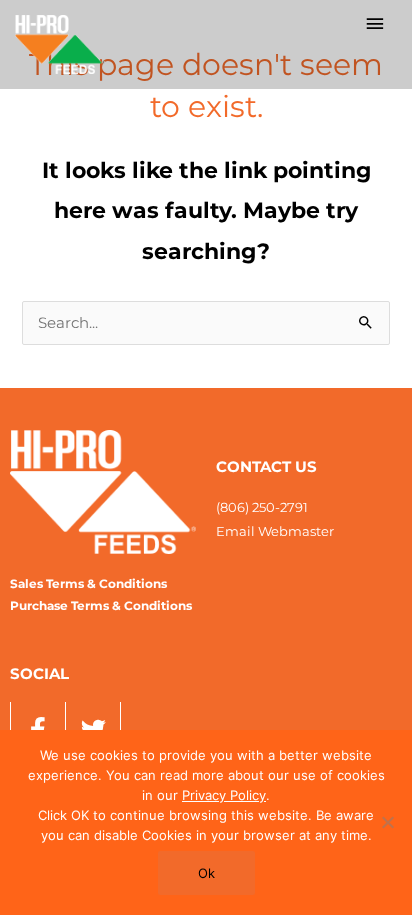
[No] (387, 822)
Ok (206, 873)
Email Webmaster (275, 531)
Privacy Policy (224, 795)
